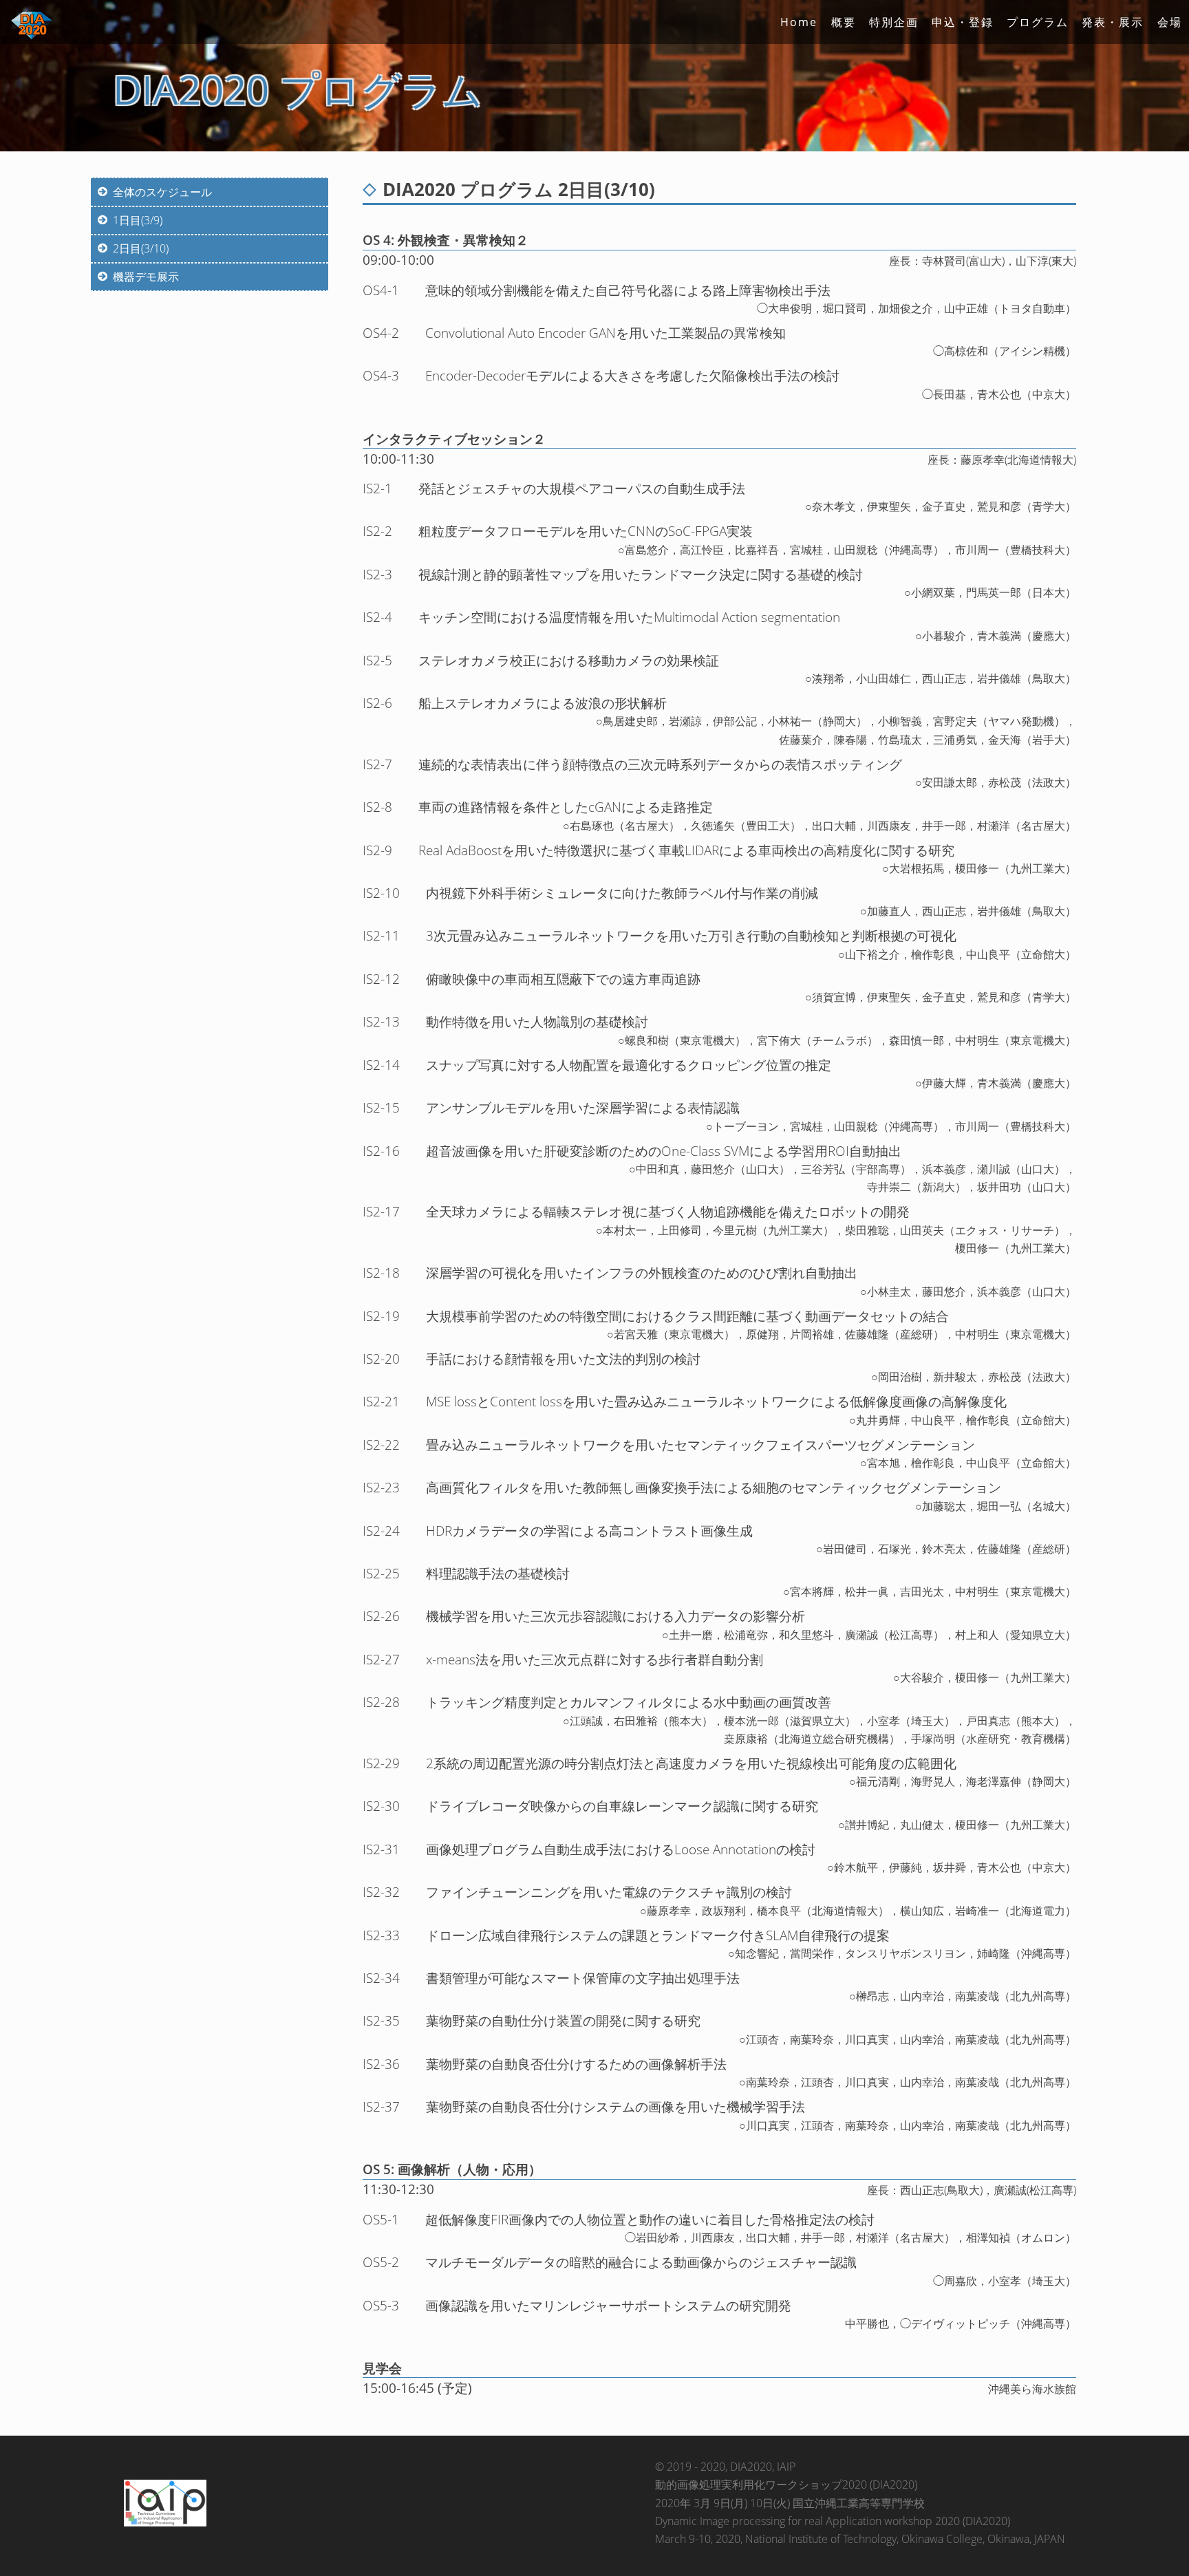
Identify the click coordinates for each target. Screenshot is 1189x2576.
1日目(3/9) (138, 220)
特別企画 (894, 22)
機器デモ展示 (146, 277)
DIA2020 (751, 2467)
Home (799, 22)
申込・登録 (963, 22)
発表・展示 (1113, 22)
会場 (1170, 22)
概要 (844, 22)
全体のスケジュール (162, 192)
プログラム (1038, 22)
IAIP (786, 2467)
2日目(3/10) (141, 248)
